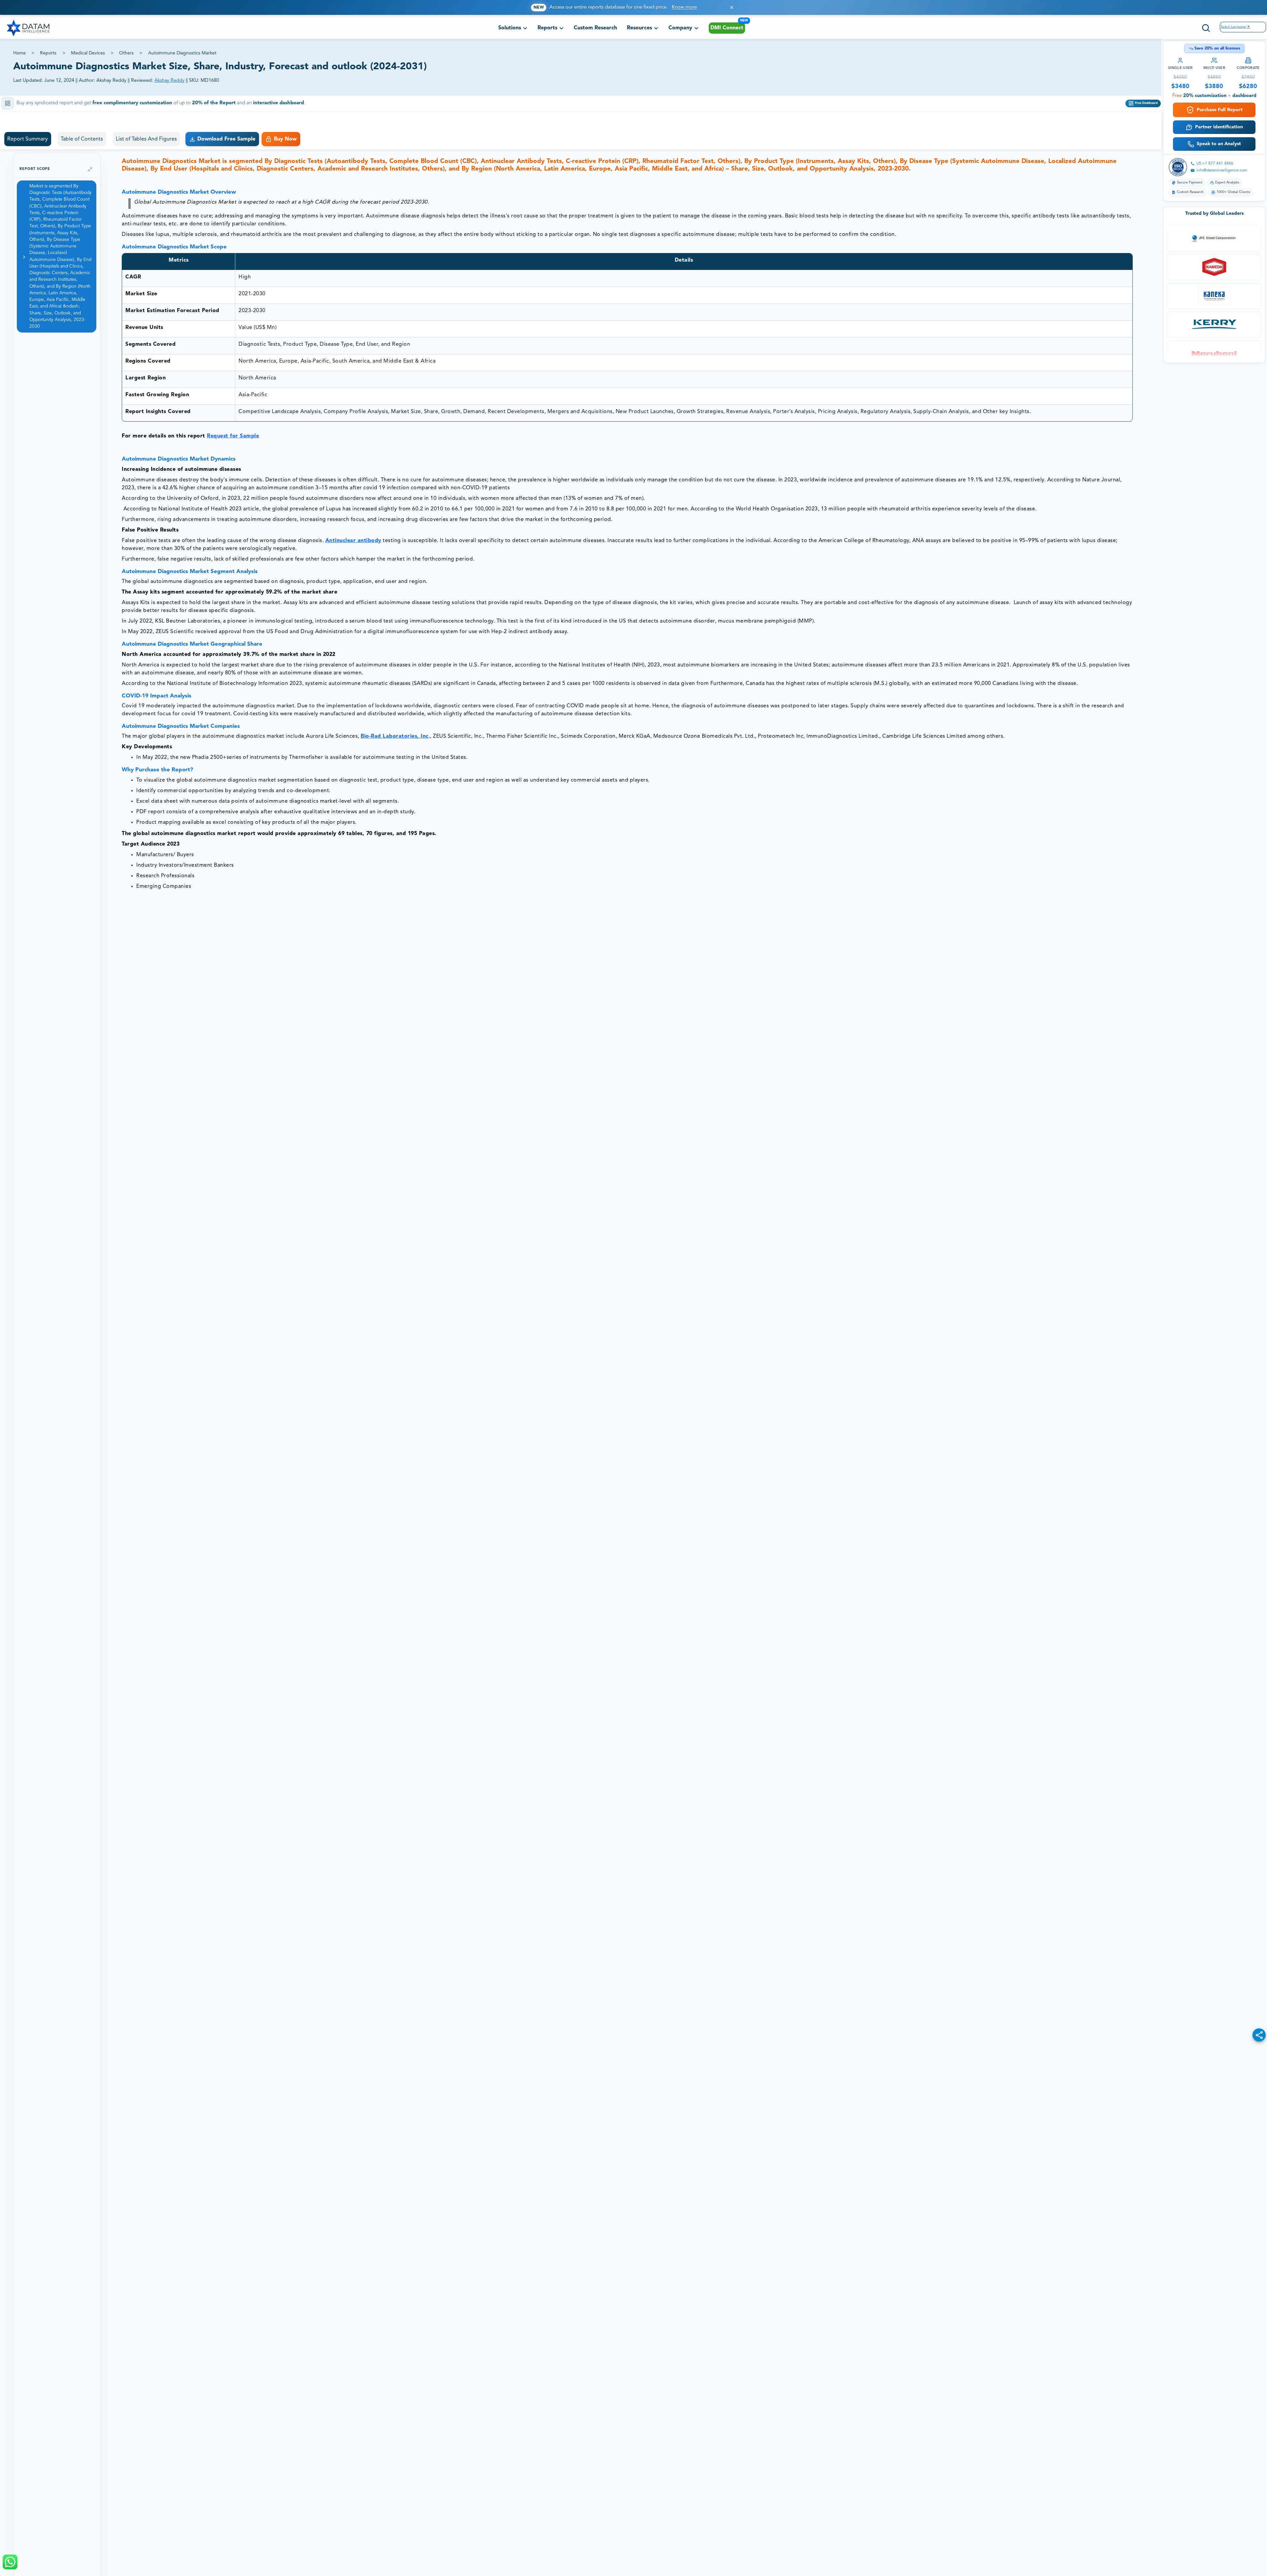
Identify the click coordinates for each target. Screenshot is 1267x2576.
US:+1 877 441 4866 (1215, 164)
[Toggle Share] (1259, 2035)
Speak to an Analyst (1219, 144)
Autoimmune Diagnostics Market (182, 53)
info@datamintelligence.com (1222, 171)
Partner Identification (1219, 127)
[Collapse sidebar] (90, 153)
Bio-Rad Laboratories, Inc (395, 720)
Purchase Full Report (1220, 110)
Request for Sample (233, 420)
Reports (48, 53)
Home (19, 53)
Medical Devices (88, 53)
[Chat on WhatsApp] (10, 2562)
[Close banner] (732, 7)
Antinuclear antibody (353, 524)
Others (126, 53)
